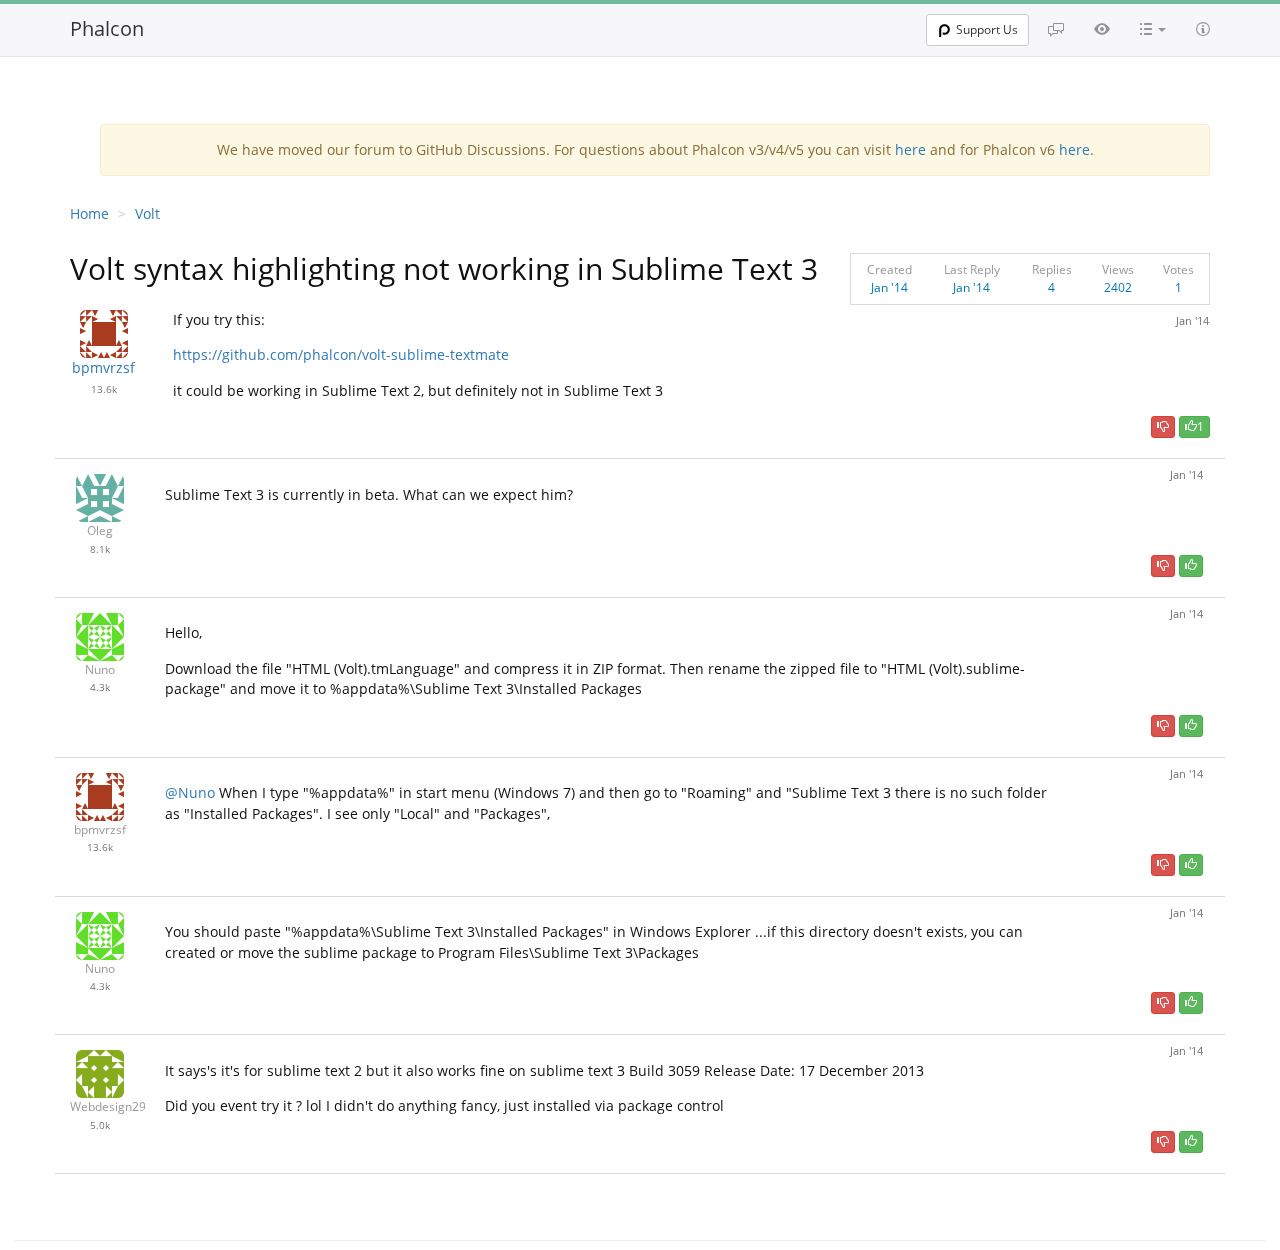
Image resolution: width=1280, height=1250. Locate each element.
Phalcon (107, 28)
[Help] (1203, 29)
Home (89, 213)
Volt (147, 213)
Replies (1052, 269)
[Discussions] (1056, 29)
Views (1118, 269)
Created (889, 269)
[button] (1153, 29)
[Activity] (1102, 29)
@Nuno (190, 792)
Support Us (987, 29)
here (910, 149)
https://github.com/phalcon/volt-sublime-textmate (341, 354)
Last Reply (972, 269)
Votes (1178, 269)
